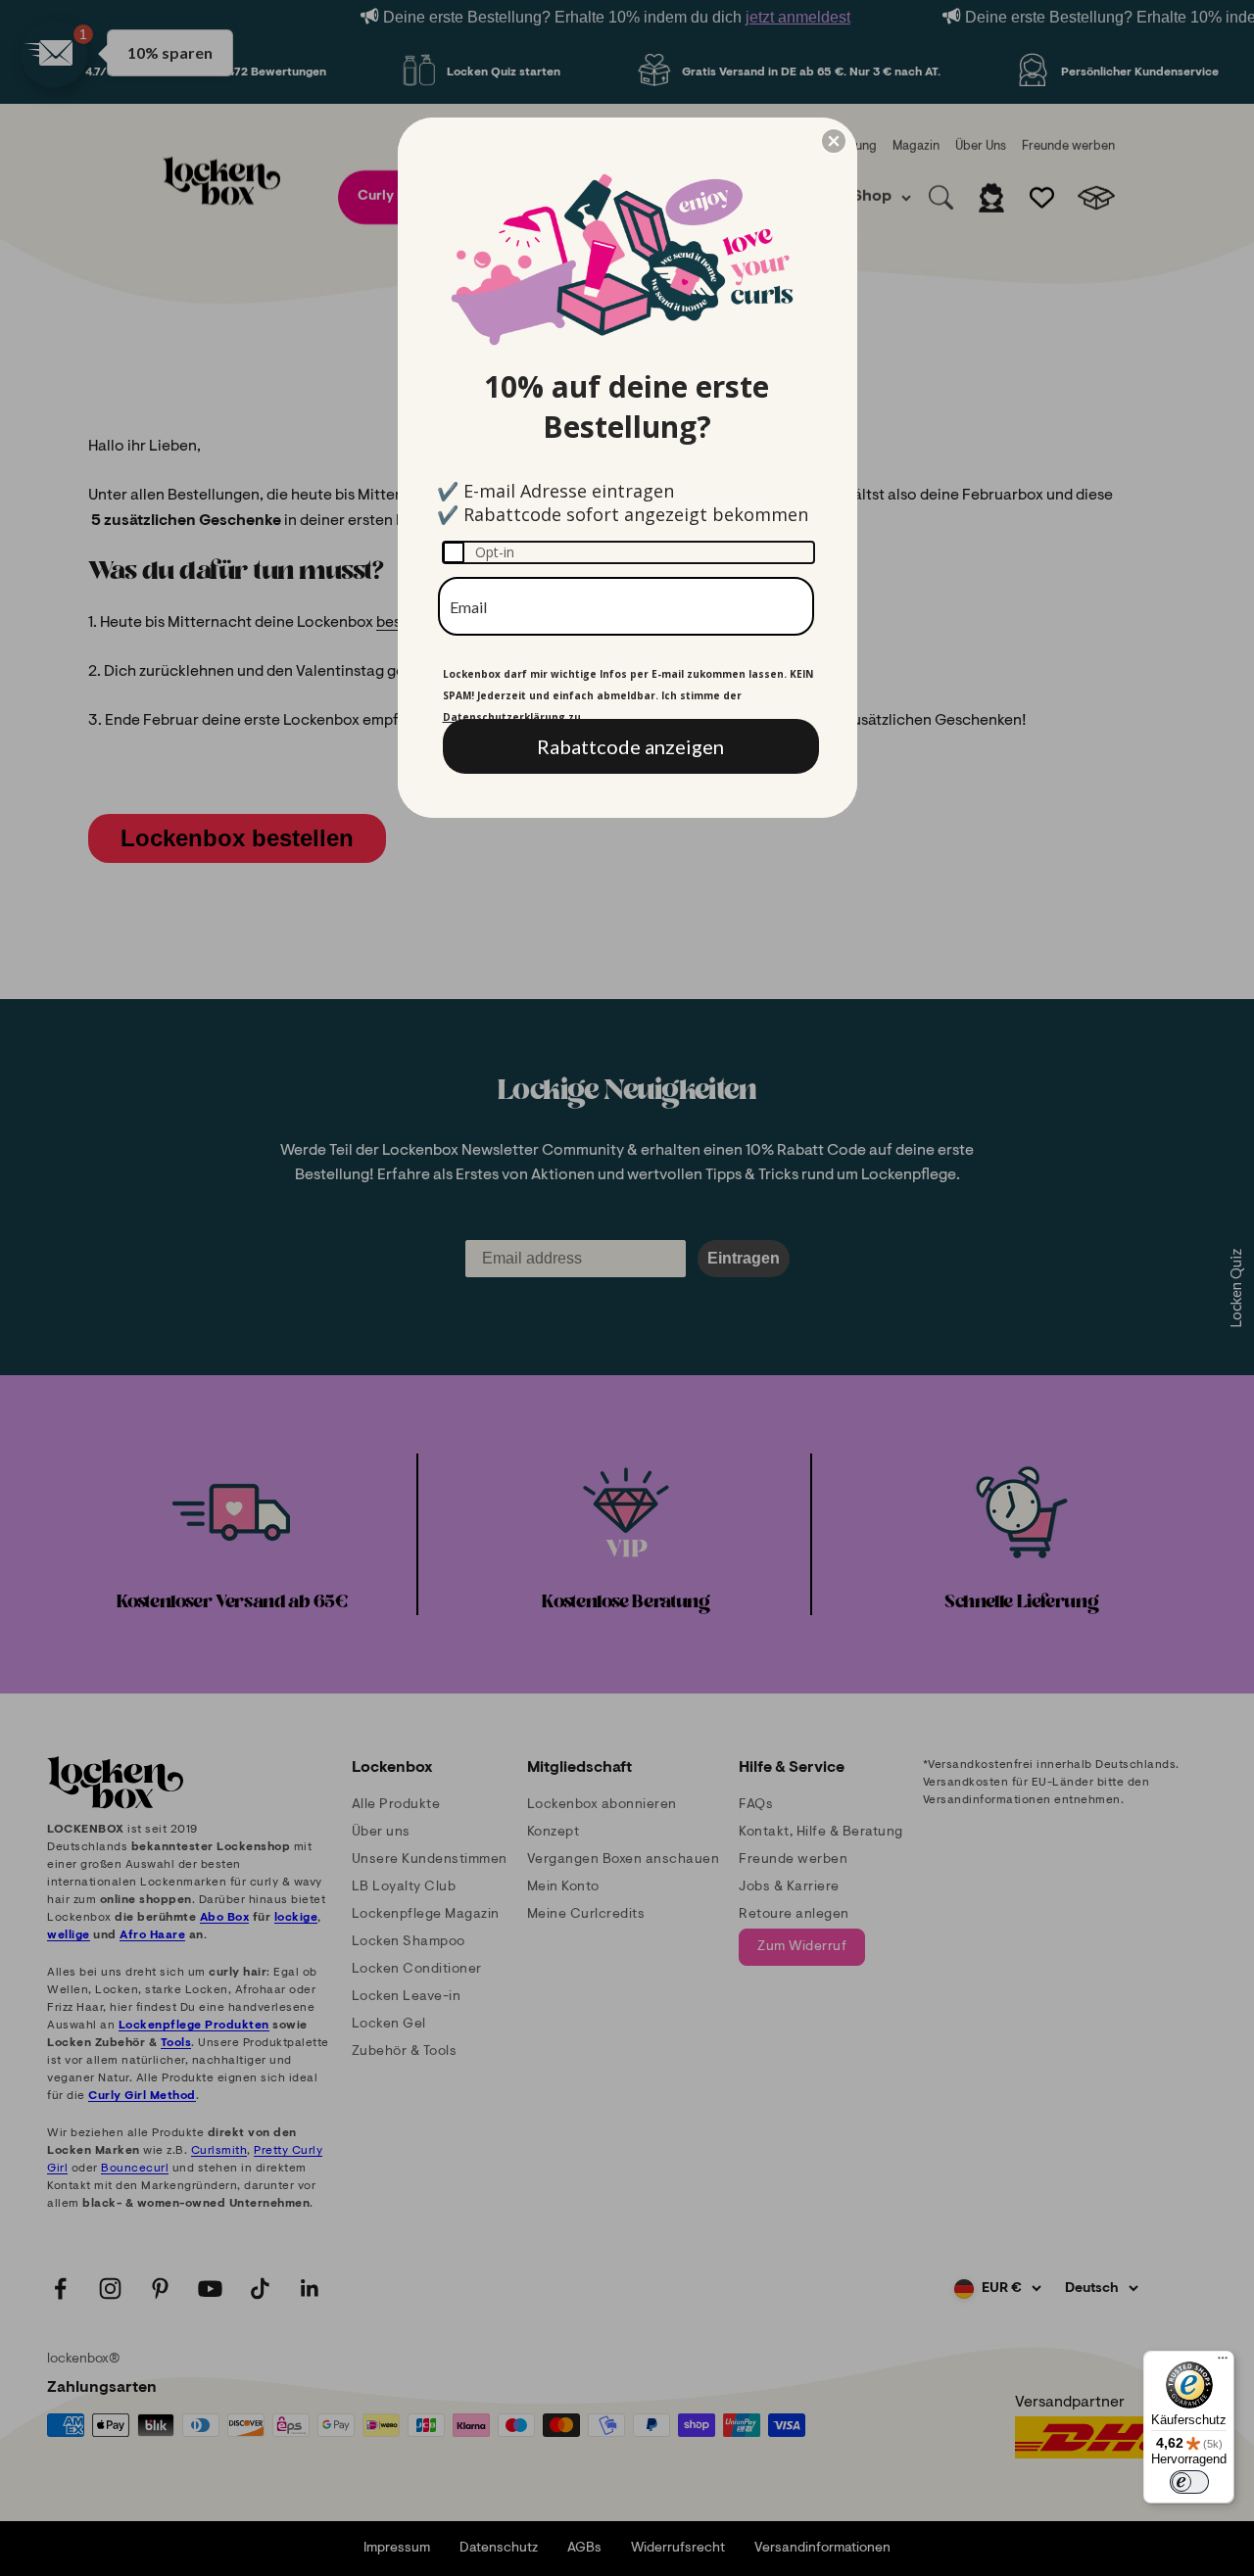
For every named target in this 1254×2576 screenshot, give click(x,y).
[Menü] (1223, 2362)
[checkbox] (628, 552)
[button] (834, 141)
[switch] (1189, 2482)
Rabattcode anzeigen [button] (630, 746)
